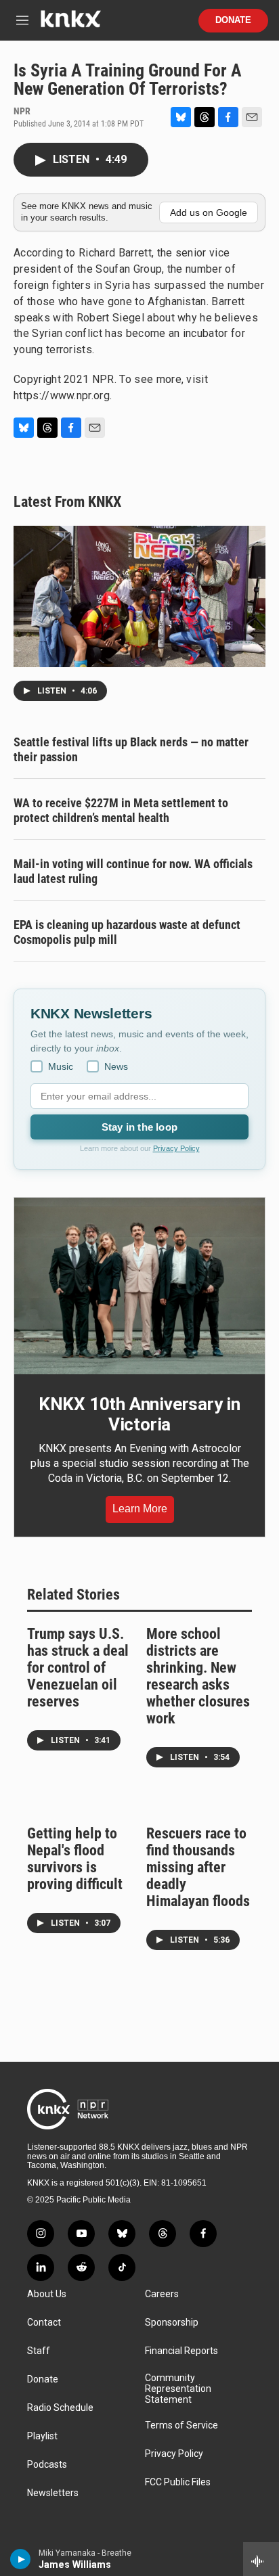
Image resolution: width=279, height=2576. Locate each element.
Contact (44, 2323)
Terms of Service (181, 2425)
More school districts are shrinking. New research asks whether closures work (198, 1676)
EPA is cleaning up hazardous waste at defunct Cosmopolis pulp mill (127, 932)
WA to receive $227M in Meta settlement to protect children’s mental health (121, 810)
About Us (47, 2294)
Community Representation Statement (178, 2389)
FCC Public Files (178, 2482)
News (116, 1066)
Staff (39, 2351)
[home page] (70, 24)
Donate (233, 20)
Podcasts (47, 2465)
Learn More (140, 1509)
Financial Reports (181, 2351)
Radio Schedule (60, 2408)
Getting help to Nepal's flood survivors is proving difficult (75, 1859)
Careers (162, 2294)
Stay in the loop (139, 1127)
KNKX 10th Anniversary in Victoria (139, 1414)
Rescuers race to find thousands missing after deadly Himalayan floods (198, 1867)
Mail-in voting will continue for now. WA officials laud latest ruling (133, 871)
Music (61, 1066)
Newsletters (53, 2493)
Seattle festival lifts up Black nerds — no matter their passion (131, 749)
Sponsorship (172, 2323)
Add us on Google (209, 212)
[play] (21, 2559)
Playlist (42, 2436)
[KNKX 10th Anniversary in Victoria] (139, 1286)
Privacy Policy (176, 1148)
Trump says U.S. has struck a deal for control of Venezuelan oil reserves (78, 1668)
